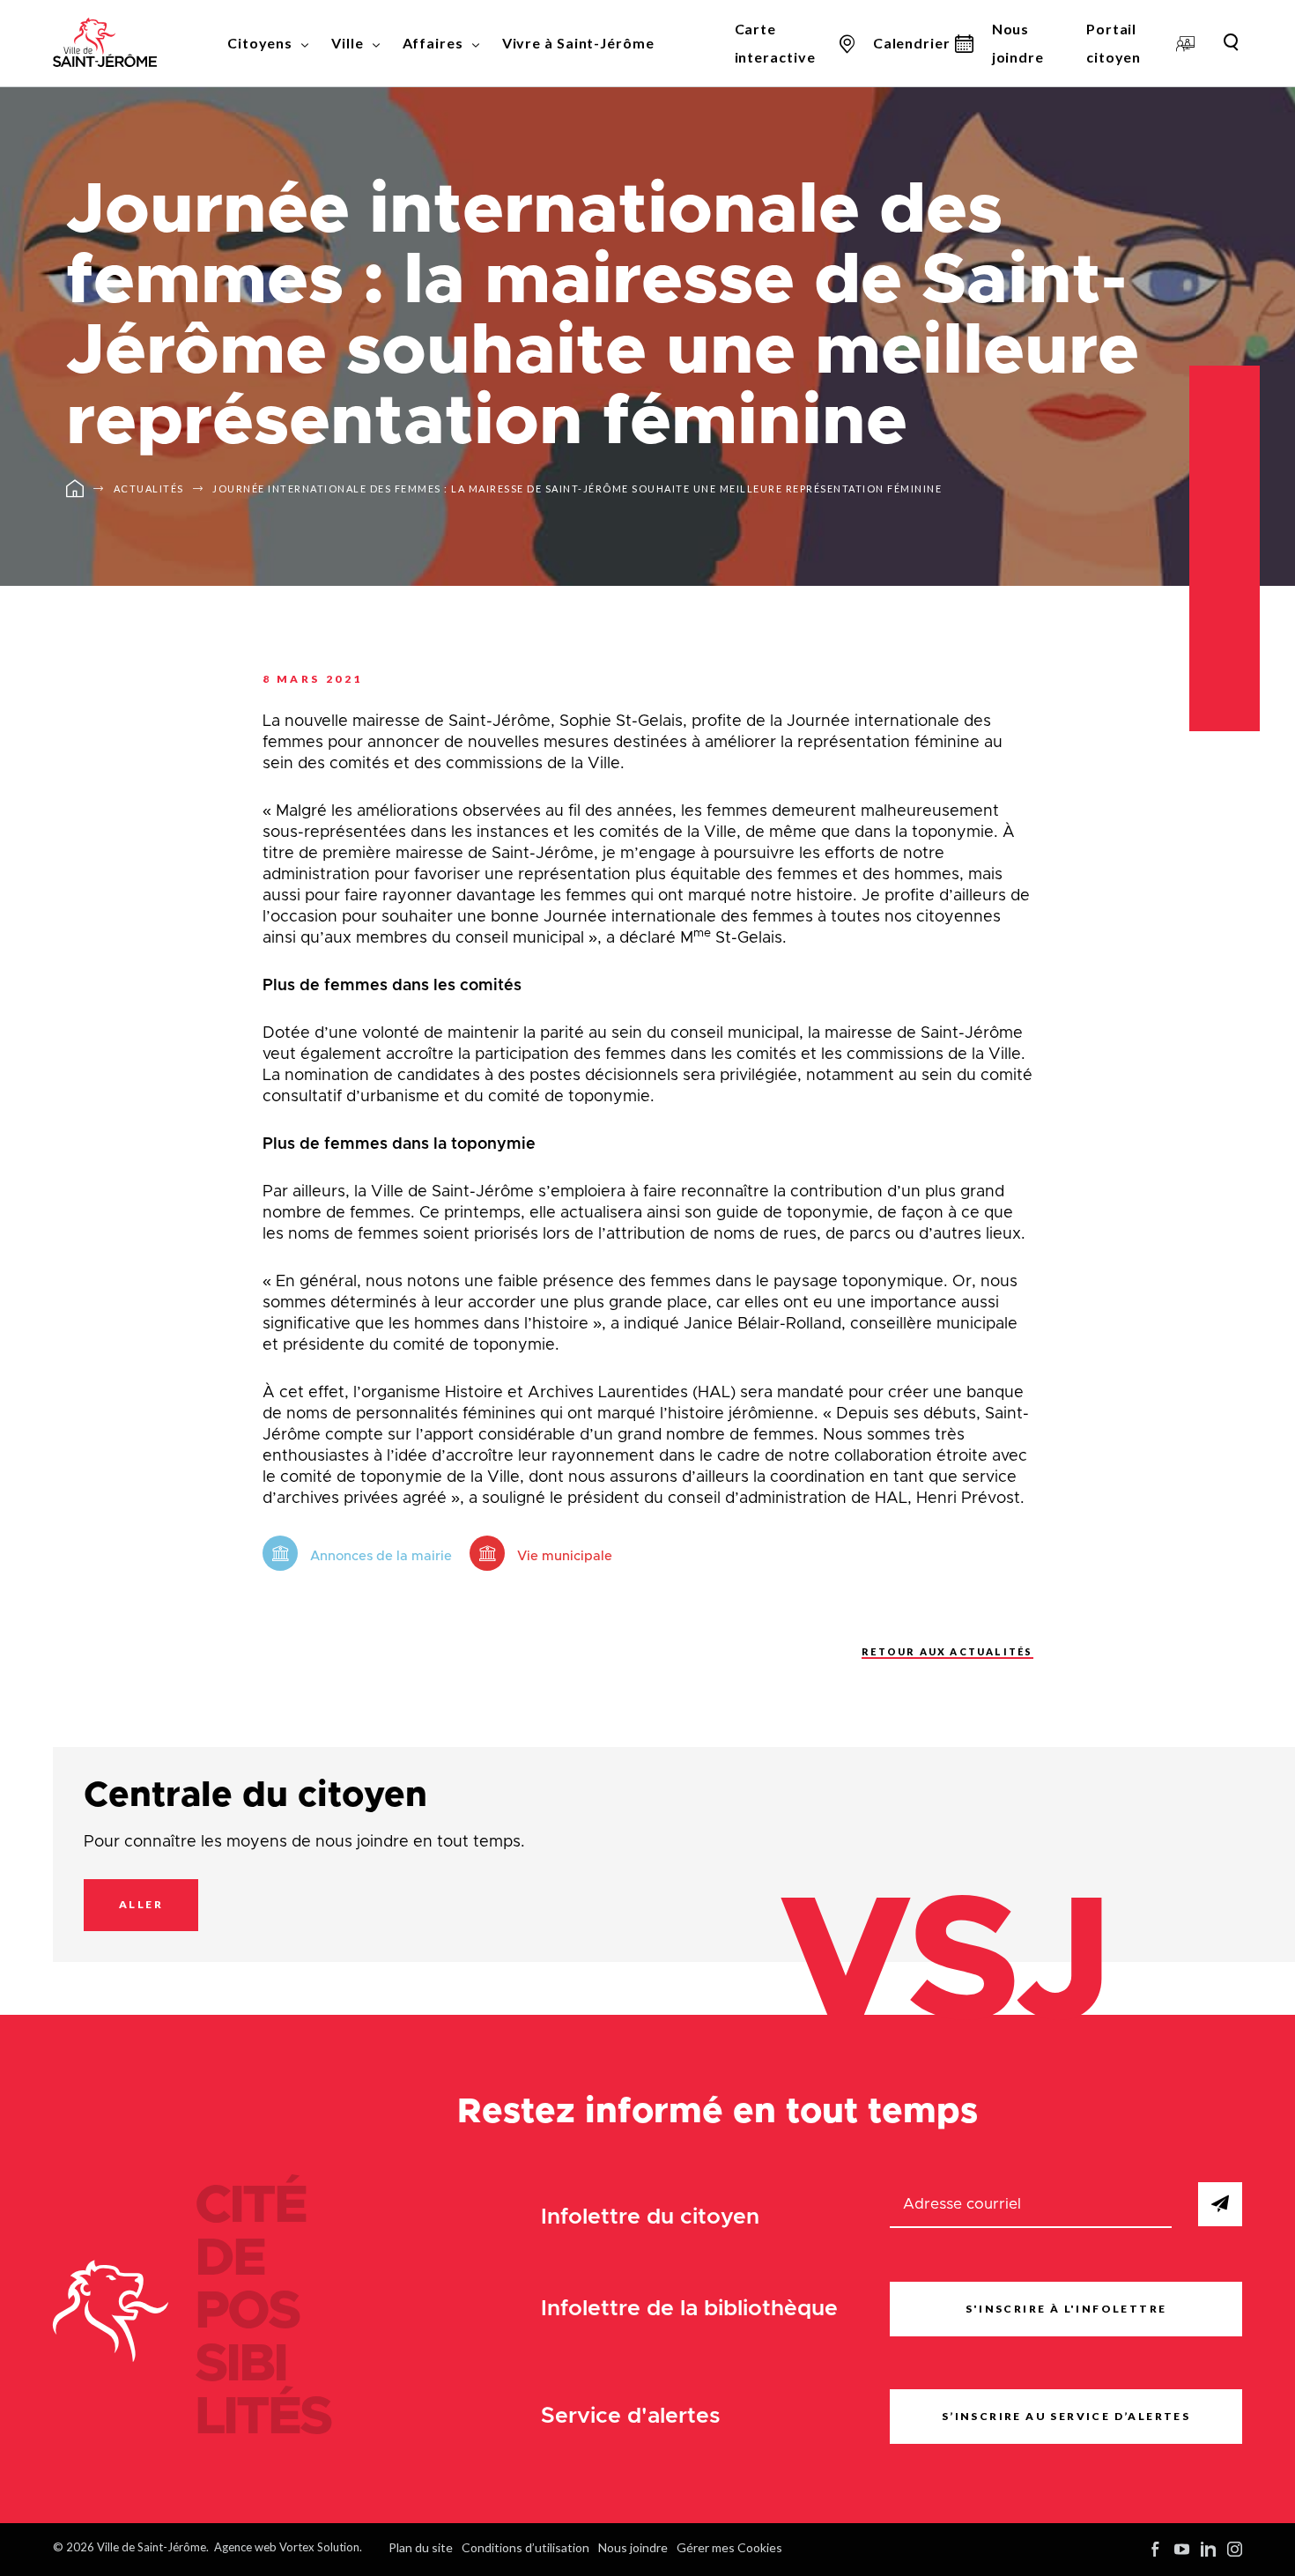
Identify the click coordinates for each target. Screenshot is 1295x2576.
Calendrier (912, 43)
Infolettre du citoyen (650, 2217)
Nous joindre (1018, 43)
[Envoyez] (1220, 2204)
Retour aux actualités (947, 1651)
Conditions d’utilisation (525, 2547)
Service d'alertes (631, 2416)
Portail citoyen (1114, 43)
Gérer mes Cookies (729, 2547)
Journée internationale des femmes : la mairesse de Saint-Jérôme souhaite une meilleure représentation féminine (577, 489)
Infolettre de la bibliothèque (689, 2309)
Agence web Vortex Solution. (288, 2547)
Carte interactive (775, 43)
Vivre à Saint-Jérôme (578, 43)
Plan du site (421, 2547)
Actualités (149, 489)
